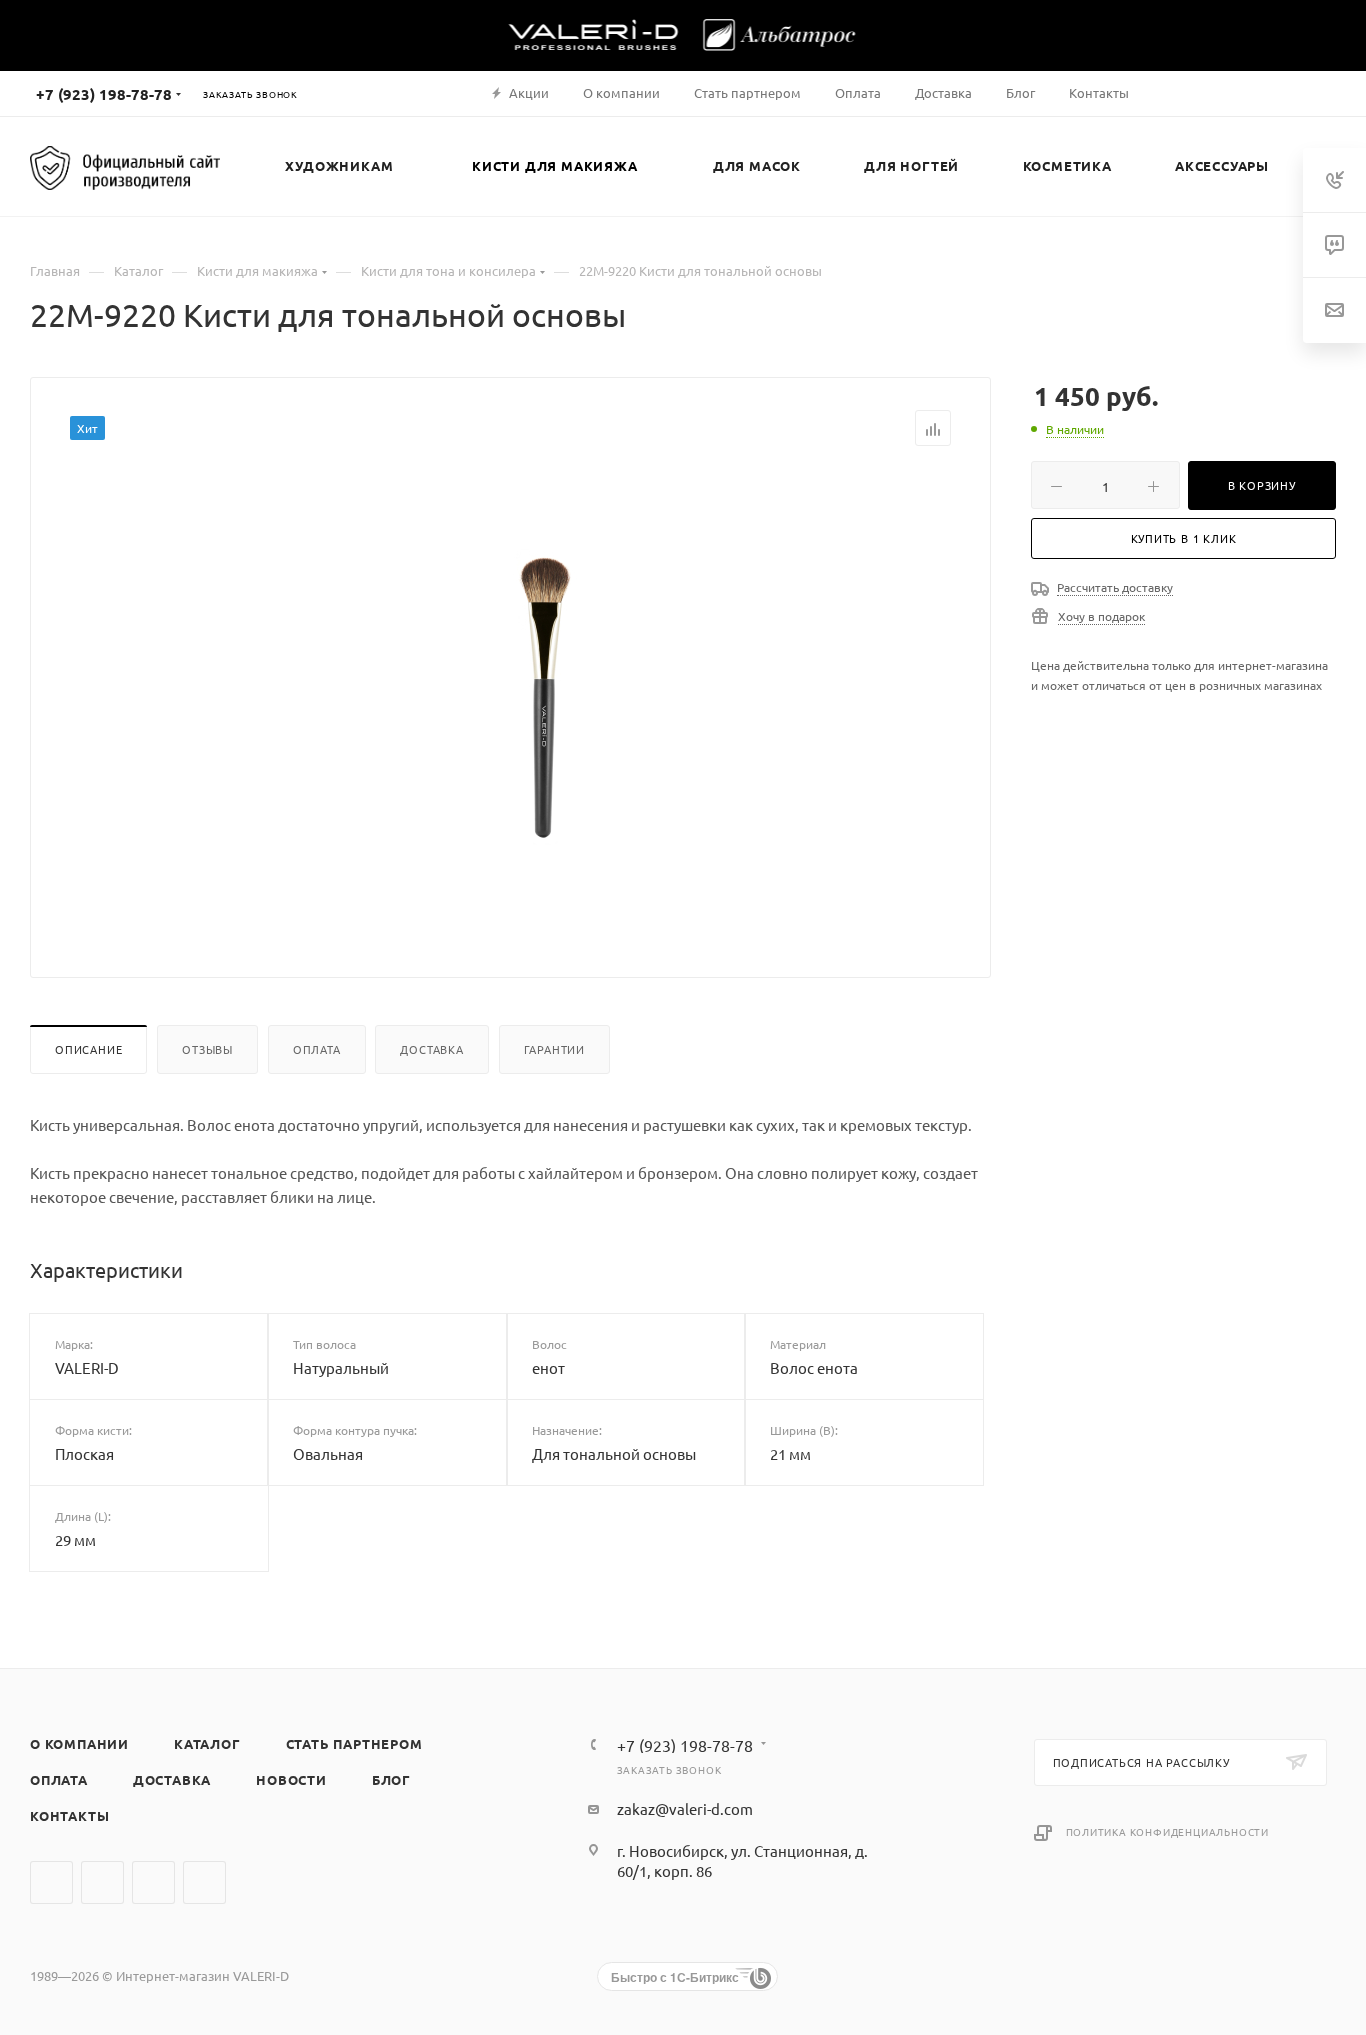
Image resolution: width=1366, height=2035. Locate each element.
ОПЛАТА (59, 1779)
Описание (88, 1049)
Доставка (431, 1049)
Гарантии (554, 1049)
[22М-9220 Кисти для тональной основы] (544, 696)
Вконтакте (51, 1882)
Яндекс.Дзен (204, 1882)
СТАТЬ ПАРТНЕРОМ (354, 1743)
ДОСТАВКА (172, 1779)
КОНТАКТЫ (69, 1815)
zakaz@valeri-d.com (685, 1808)
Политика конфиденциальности (1168, 1831)
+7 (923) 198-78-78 (104, 94)
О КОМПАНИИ (79, 1743)
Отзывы (207, 1049)
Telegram (102, 1882)
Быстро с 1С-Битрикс (675, 1977)
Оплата (317, 1049)
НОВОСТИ (291, 1779)
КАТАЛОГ (207, 1743)
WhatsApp (153, 1882)
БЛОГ (391, 1779)
